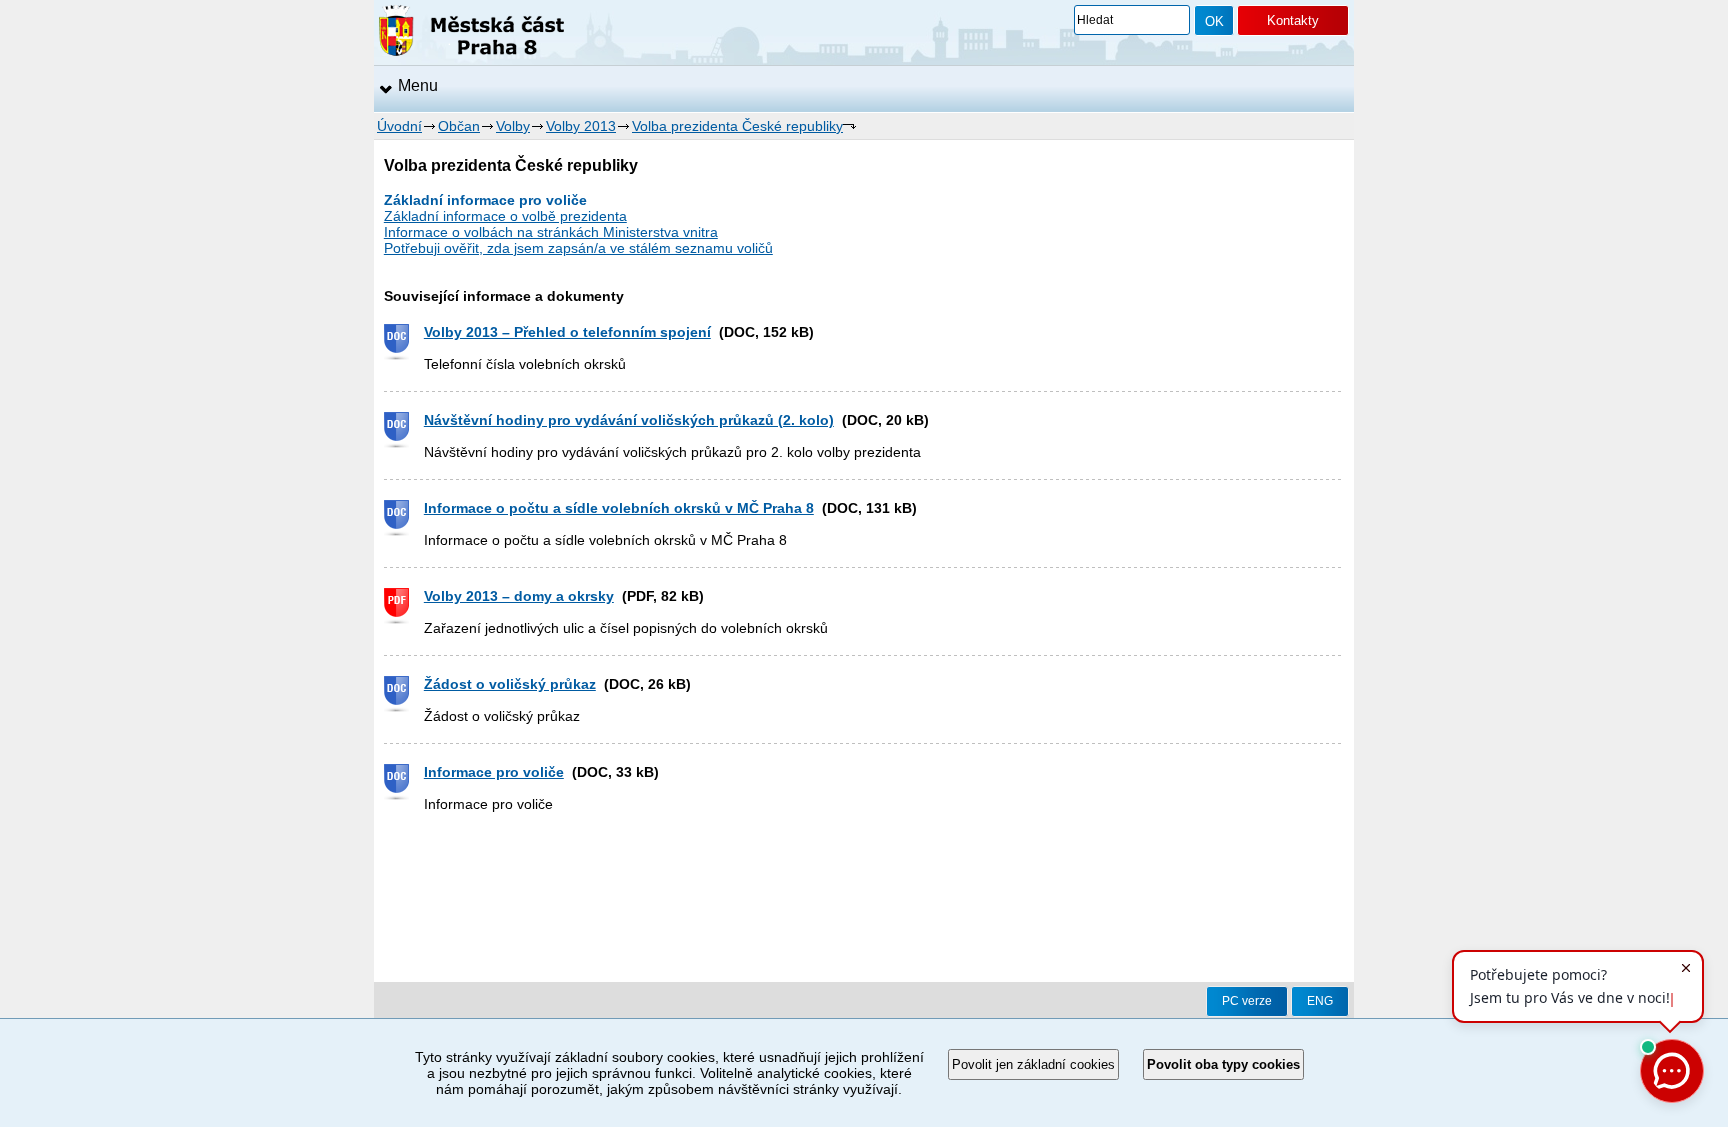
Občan (459, 126)
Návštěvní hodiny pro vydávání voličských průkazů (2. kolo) (629, 420)
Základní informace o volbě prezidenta (505, 216)
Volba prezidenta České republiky (737, 126)
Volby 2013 (581, 126)
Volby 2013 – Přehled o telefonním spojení (567, 332)
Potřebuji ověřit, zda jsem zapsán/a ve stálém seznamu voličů (578, 248)
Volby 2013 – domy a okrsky (519, 596)
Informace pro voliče (494, 772)
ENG (1320, 1001)
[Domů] (471, 34)
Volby (513, 126)
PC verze (1247, 1001)
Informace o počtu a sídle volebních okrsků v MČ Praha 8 (619, 508)
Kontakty (1293, 20)
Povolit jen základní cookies (1033, 1064)
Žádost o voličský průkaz (510, 684)
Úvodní (399, 126)
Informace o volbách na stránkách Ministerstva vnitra (551, 232)
